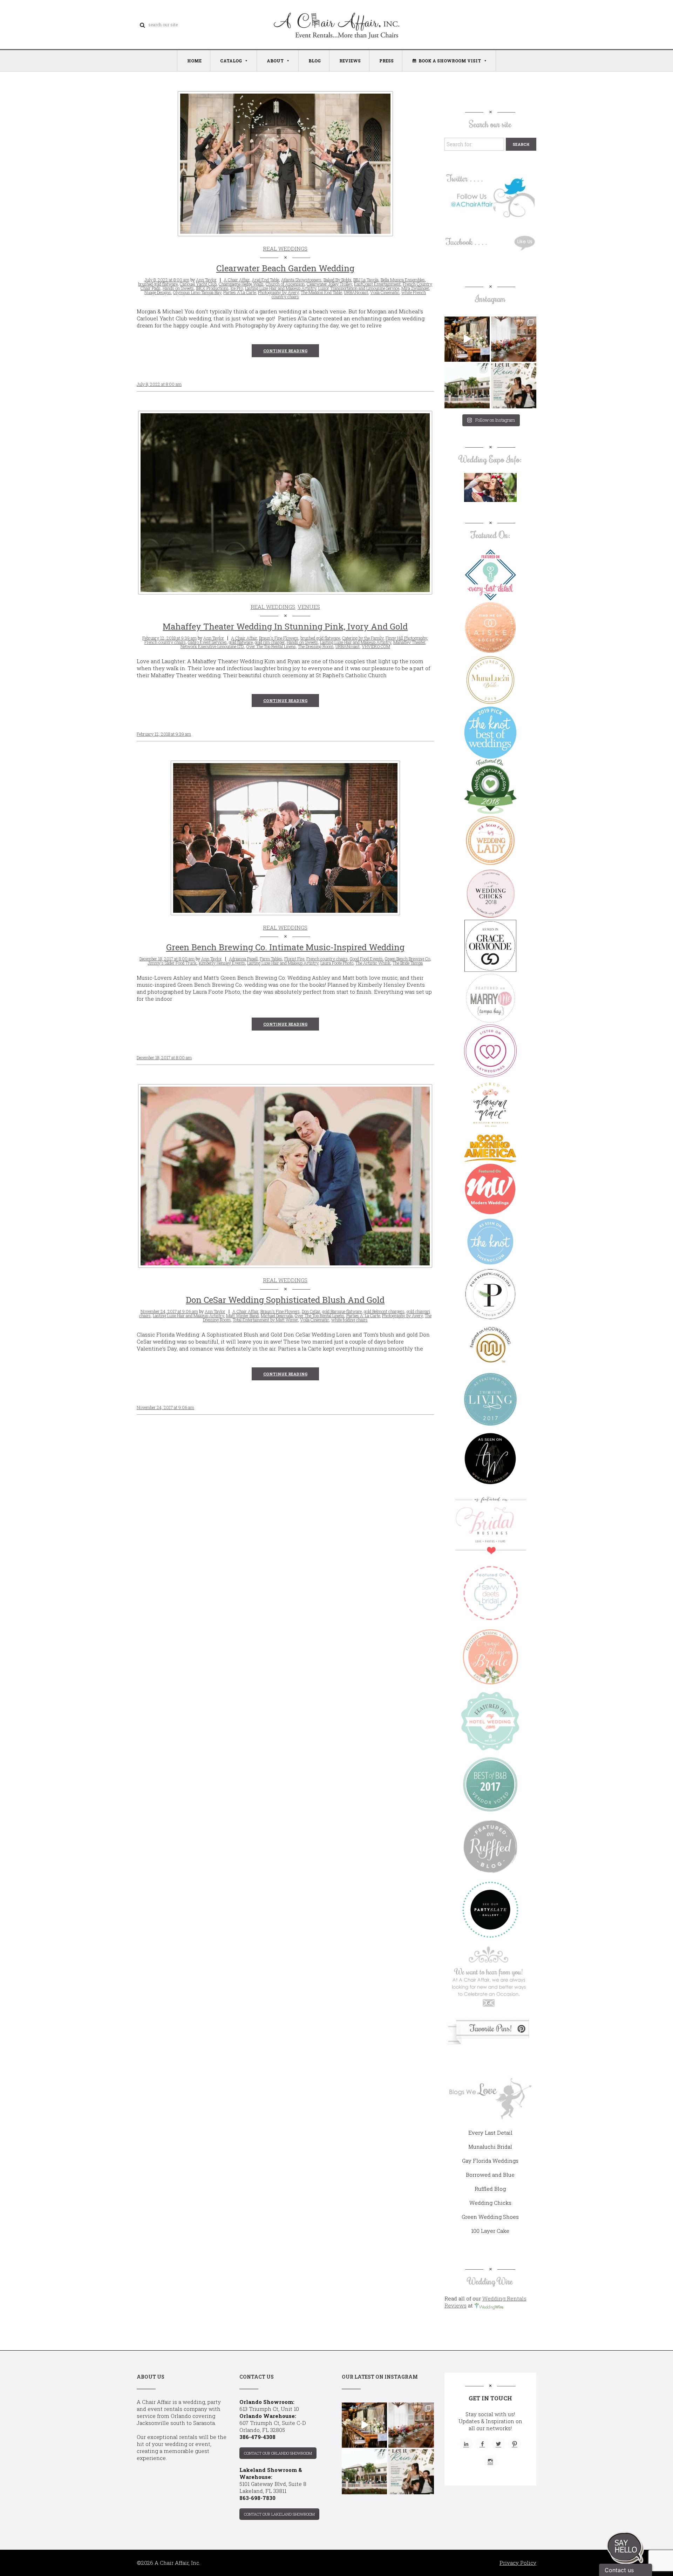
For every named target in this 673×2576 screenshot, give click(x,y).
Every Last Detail (490, 2133)
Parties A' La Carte (363, 1316)
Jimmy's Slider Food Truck (172, 963)
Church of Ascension (285, 284)
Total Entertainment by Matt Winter (265, 1320)
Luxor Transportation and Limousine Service (359, 288)
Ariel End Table (265, 280)
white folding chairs (349, 1320)
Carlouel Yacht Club (198, 284)
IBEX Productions (212, 288)
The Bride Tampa (408, 963)
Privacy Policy (518, 2563)
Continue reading (285, 351)
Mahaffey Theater (409, 642)
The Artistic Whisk (373, 963)
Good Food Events (366, 959)
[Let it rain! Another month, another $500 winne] (514, 386)
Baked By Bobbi (337, 280)
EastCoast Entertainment (377, 284)
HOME (194, 61)
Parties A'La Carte (240, 292)
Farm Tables (271, 959)
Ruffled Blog (490, 2189)
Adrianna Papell (243, 959)
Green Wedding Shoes (490, 2217)
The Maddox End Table (321, 292)
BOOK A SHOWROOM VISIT (450, 61)
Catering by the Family (363, 638)
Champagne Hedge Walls (241, 284)
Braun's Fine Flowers (279, 638)
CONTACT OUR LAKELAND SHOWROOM (279, 2514)
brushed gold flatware (158, 284)
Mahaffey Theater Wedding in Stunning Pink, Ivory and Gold (285, 626)
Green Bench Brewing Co (407, 959)
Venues (309, 607)
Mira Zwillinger (415, 288)
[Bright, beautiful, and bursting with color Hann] (514, 339)
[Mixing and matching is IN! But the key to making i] (467, 339)
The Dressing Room (316, 646)
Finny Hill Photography (406, 638)
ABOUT (275, 61)
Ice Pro (237, 288)
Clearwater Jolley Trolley (329, 284)
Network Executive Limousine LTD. (212, 646)
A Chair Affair (237, 280)
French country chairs (165, 642)
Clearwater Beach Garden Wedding (285, 268)
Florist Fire (294, 959)
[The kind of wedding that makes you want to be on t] (467, 386)
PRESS (386, 61)
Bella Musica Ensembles (403, 280)
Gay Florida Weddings (490, 2161)
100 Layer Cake (490, 2231)
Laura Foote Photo (337, 963)
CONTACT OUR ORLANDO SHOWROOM (278, 2453)
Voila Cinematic (385, 292)
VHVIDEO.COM (376, 646)
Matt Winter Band (242, 1316)
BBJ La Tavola (366, 280)
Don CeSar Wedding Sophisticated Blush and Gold (285, 1300)
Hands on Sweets (178, 288)
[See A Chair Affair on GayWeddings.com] (490, 1051)
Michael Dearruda (277, 1316)
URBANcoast (356, 292)
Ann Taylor (206, 280)
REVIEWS (350, 61)
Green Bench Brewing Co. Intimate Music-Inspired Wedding (285, 947)
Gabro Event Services (207, 642)
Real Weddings (285, 249)
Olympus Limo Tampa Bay (197, 292)
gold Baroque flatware (342, 1311)
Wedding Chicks (490, 2203)
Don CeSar (311, 1311)
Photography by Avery (278, 292)
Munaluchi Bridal (490, 2147)
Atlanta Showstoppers (301, 280)
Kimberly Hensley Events (222, 963)
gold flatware (241, 642)
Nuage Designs (158, 292)
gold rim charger (270, 642)
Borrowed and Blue (490, 2175)
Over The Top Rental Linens (271, 646)
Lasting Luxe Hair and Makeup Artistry (281, 288)
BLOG (315, 61)
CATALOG (231, 61)
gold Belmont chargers (384, 1311)
